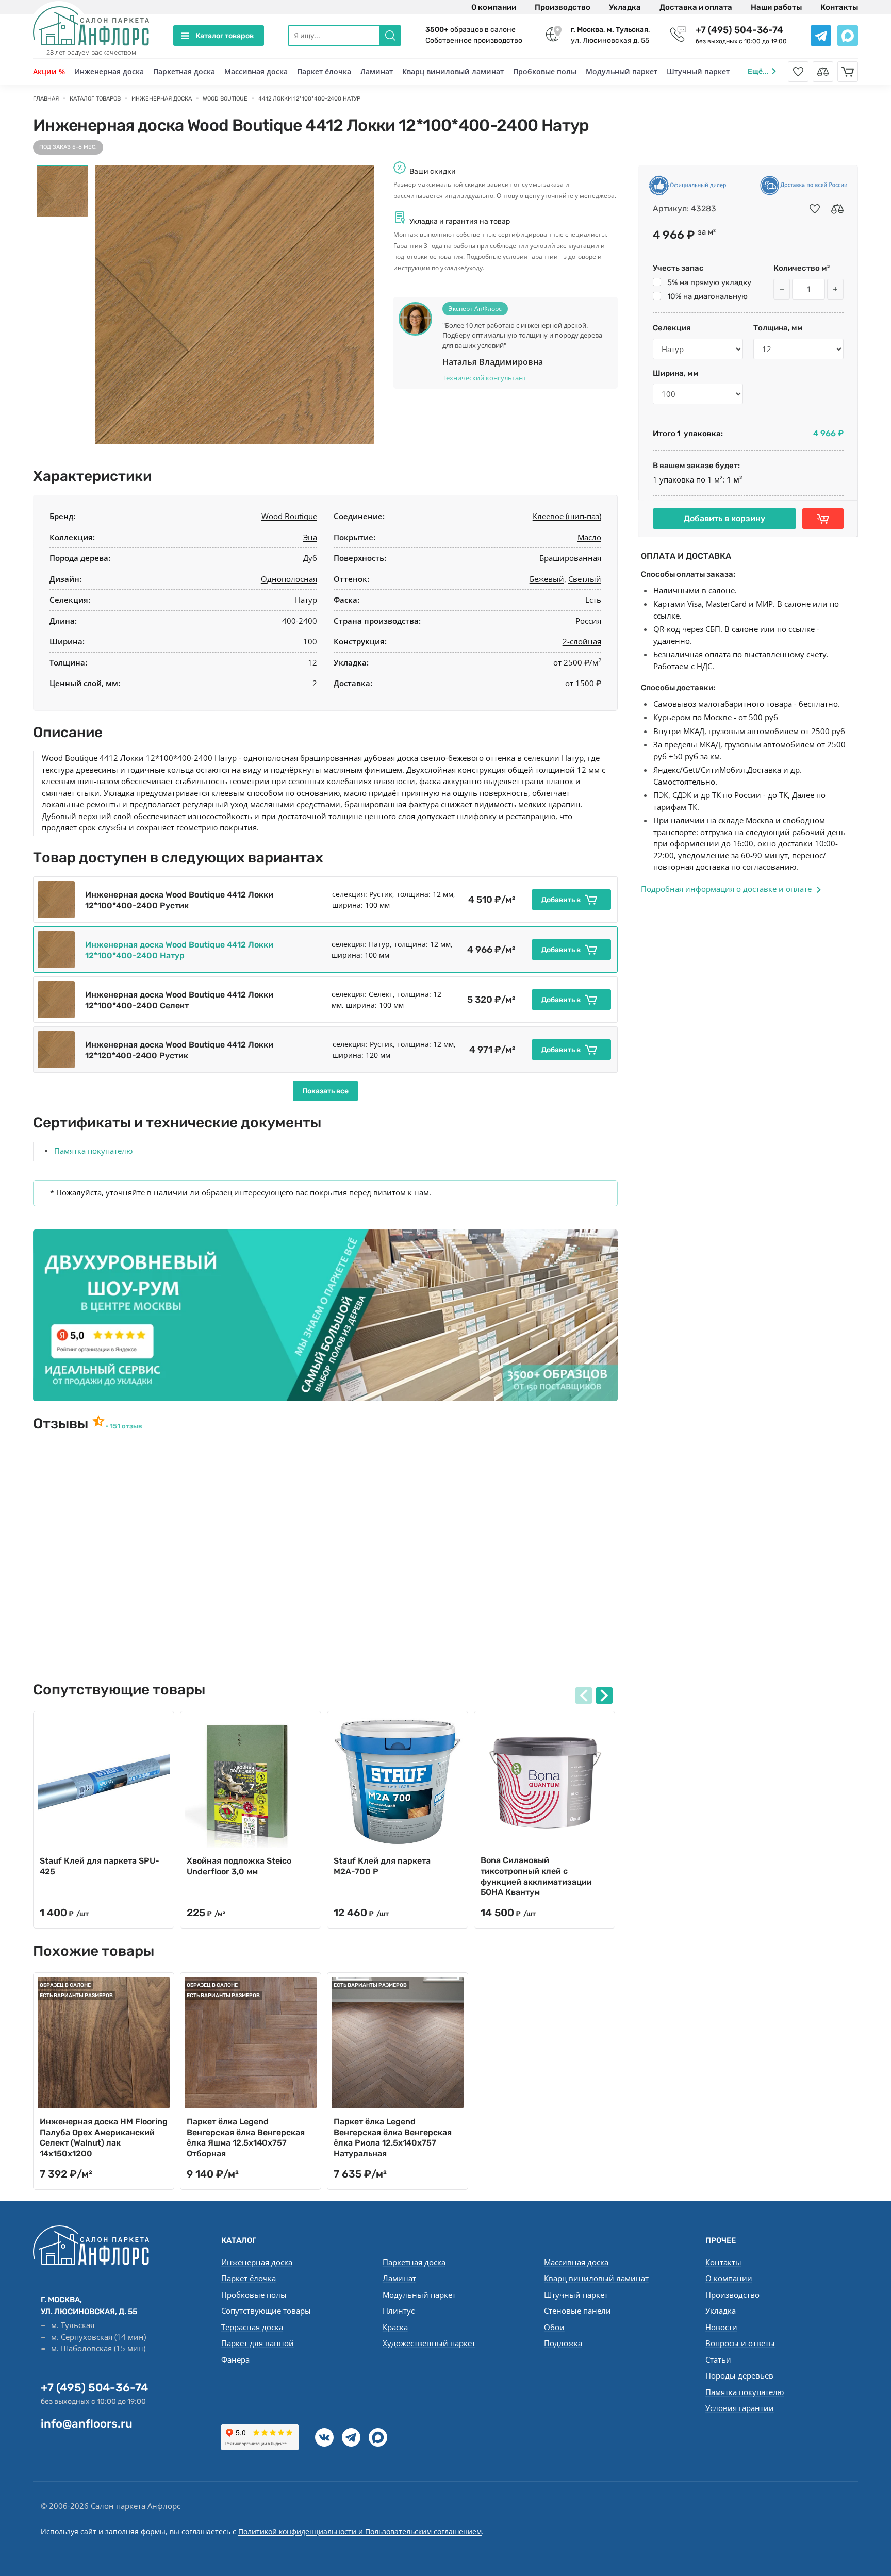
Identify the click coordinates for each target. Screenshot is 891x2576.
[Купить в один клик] (823, 519)
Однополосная (289, 579)
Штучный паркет (698, 71)
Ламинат (377, 71)
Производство (563, 7)
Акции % (49, 71)
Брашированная (570, 558)
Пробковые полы (545, 71)
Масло (589, 537)
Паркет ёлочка (324, 71)
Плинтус (399, 2311)
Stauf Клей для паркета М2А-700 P (382, 1866)
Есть (593, 600)
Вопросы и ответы (740, 2343)
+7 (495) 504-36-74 (739, 30)
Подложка (563, 2343)
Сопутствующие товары (266, 2311)
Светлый (585, 579)
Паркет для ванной (258, 2343)
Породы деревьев (739, 2375)
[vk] (324, 2437)
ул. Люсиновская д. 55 (610, 35)
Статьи (718, 2359)
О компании (494, 7)
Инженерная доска (109, 71)
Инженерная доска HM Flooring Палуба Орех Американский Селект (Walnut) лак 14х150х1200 (104, 2138)
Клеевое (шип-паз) (567, 516)
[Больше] (835, 289)
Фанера (235, 2359)
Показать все (325, 1091)
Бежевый (547, 579)
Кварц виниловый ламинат (453, 71)
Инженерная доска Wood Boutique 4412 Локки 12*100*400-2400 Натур (179, 950)
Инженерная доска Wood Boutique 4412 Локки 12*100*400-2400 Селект (179, 1000)
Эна (310, 537)
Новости (721, 2327)
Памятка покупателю (93, 1151)
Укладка (625, 7)
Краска (395, 2327)
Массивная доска (256, 71)
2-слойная (582, 641)
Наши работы (776, 7)
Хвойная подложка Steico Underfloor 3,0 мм (239, 1866)
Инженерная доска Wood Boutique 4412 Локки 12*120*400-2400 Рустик (179, 1050)
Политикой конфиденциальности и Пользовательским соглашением (360, 2531)
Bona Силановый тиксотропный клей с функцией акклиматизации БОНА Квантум (536, 1876)
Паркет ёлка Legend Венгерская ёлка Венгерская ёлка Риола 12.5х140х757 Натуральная (393, 2138)
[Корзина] (848, 72)
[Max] (378, 2437)
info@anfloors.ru (87, 2424)
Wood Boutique (289, 516)
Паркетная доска (184, 71)
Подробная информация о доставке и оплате (726, 889)
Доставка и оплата (696, 7)
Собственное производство (474, 40)
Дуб (310, 558)
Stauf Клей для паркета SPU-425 (100, 1866)
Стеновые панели (577, 2311)
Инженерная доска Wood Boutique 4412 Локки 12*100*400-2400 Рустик (179, 900)
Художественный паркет (429, 2343)
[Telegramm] (351, 2437)
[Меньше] (782, 289)
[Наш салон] (325, 1315)
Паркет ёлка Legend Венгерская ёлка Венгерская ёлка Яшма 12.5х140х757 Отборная (246, 2138)
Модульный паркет (622, 71)
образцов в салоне (471, 30)
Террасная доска (252, 2327)
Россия (588, 621)
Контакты (839, 7)
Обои (554, 2327)
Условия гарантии (740, 2408)
